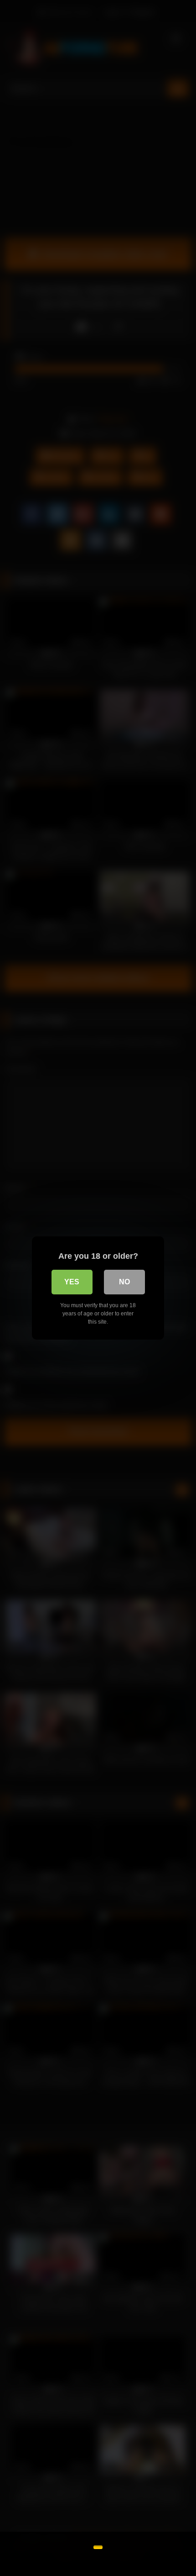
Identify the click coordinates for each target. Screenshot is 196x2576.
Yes (72, 1282)
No (124, 1282)
